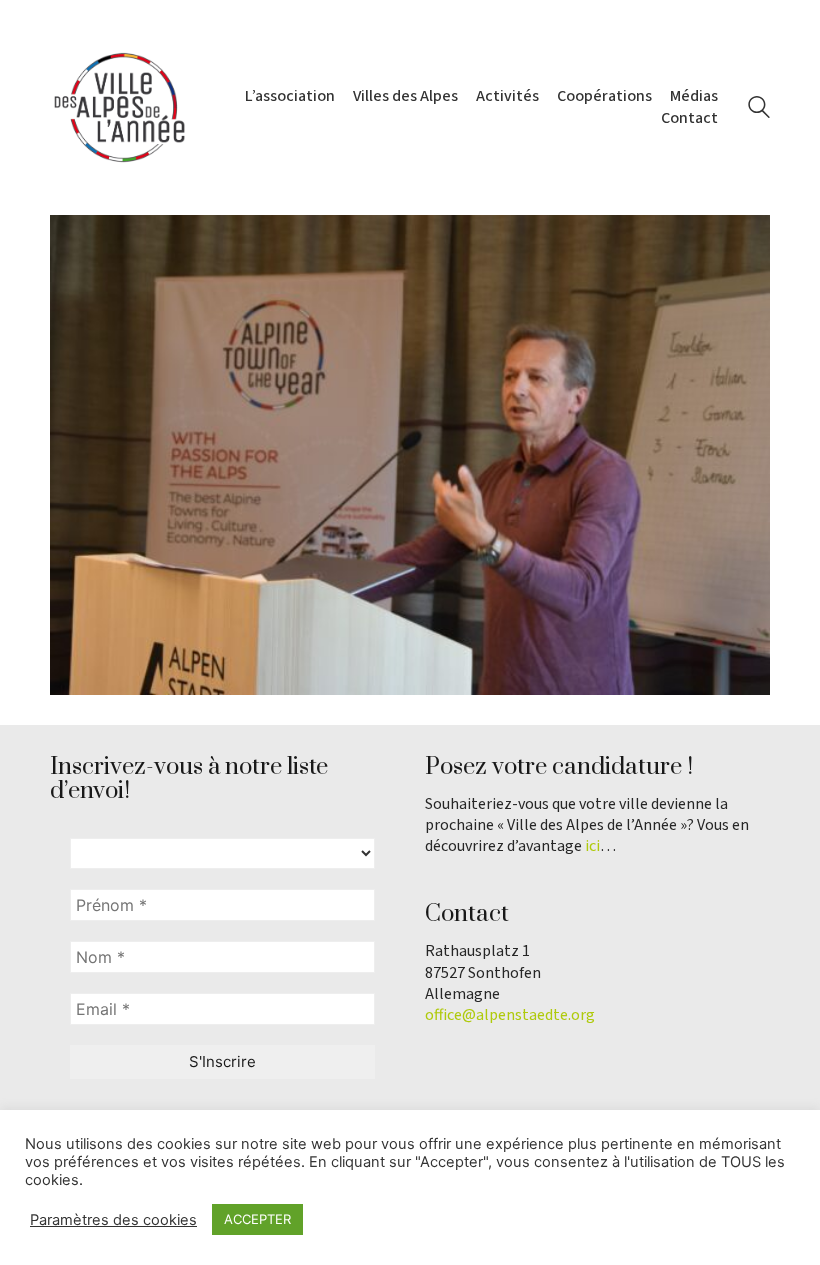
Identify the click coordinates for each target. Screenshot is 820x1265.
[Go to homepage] (120, 107)
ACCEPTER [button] (257, 1219)
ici (592, 846)
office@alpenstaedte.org (510, 1015)
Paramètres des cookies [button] (113, 1220)
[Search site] (759, 109)
